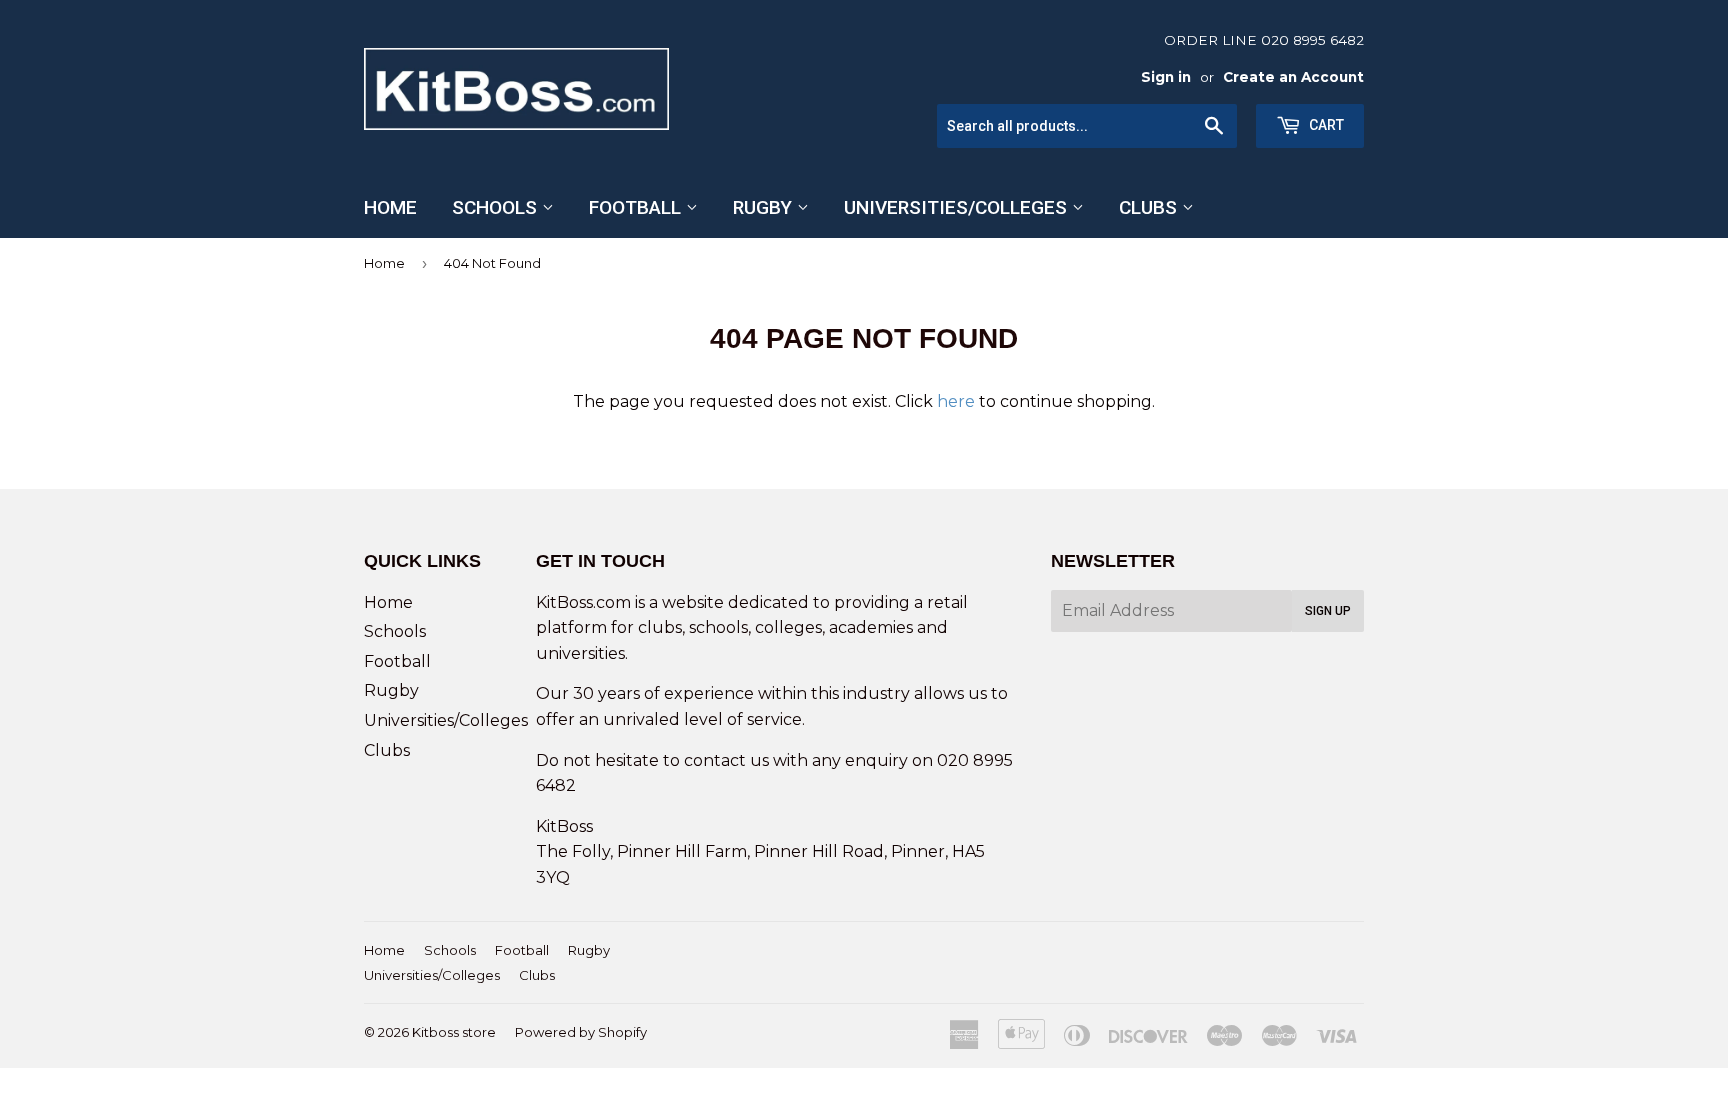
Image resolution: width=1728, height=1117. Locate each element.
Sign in (1166, 77)
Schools (497, 207)
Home (390, 207)
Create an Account (1293, 77)
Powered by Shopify (581, 1032)
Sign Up (1328, 611)
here (956, 401)
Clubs (1150, 207)
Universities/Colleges (958, 207)
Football (637, 207)
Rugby (765, 207)
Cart (1325, 125)
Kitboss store (454, 1032)
